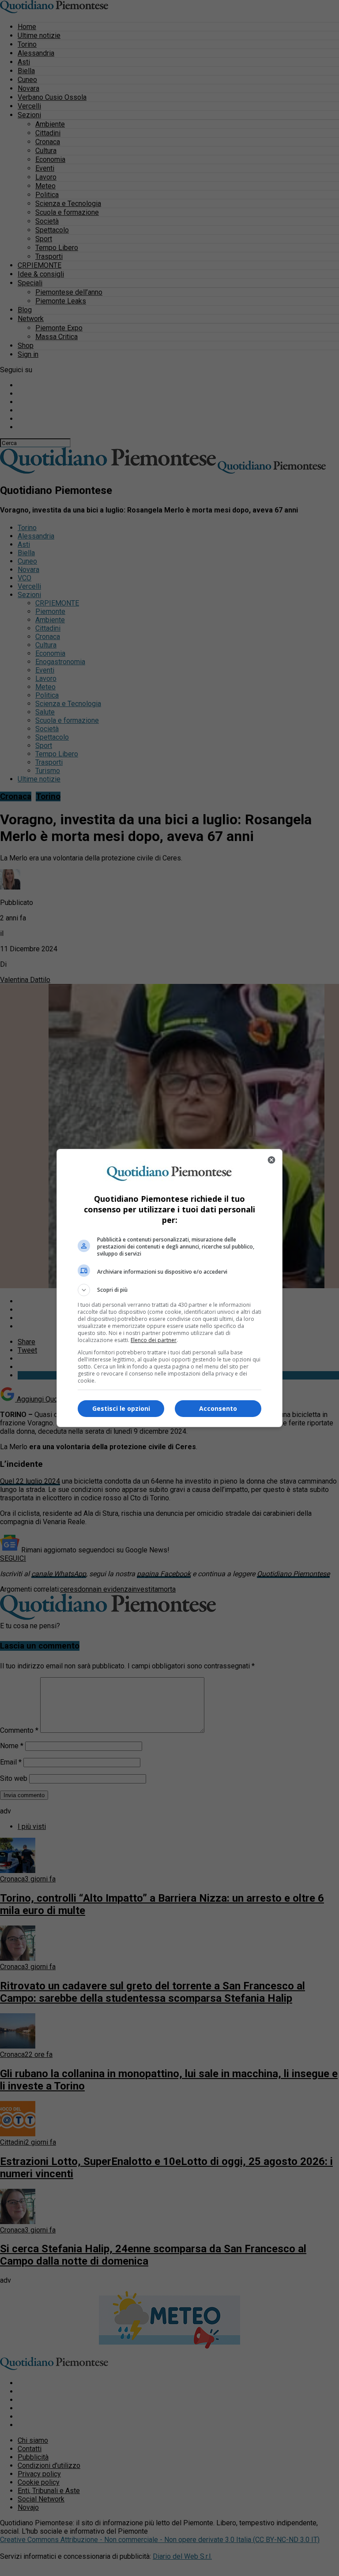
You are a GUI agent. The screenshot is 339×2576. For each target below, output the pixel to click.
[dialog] (169, 1288)
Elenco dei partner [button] (154, 1340)
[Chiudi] (271, 1160)
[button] (169, 1290)
